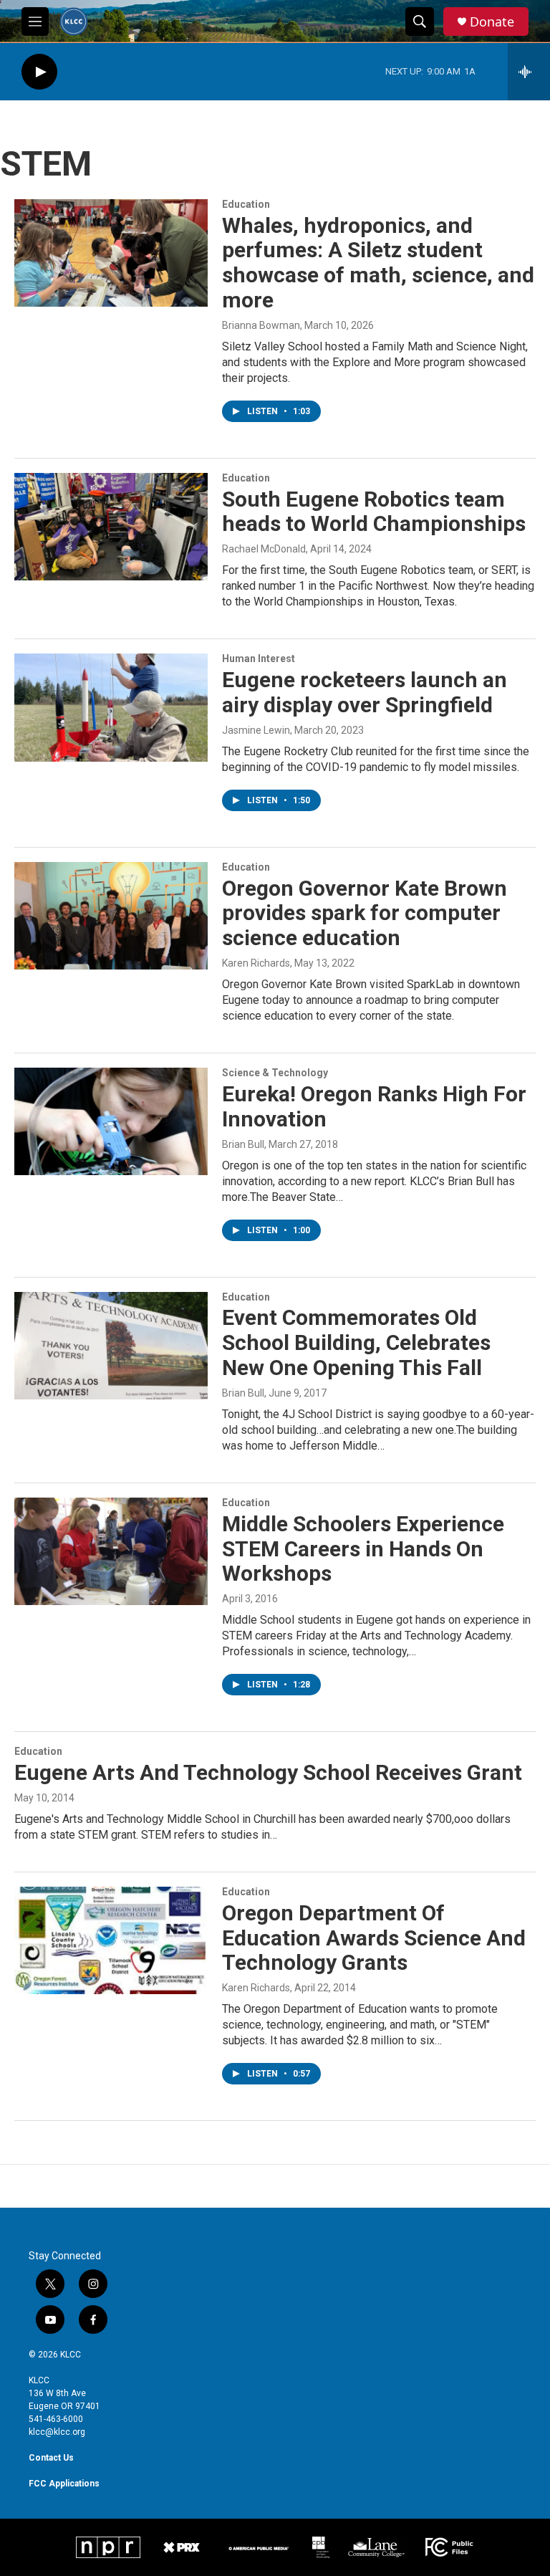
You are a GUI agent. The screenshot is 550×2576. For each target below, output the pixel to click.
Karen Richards (256, 963)
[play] (39, 72)
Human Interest (259, 659)
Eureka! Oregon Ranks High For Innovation (374, 1106)
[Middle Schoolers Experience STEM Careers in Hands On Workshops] (111, 1551)
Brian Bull (243, 1144)
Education (246, 204)
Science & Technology (275, 1073)
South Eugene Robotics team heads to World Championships (374, 512)
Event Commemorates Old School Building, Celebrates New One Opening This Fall (356, 1342)
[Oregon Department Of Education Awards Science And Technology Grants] (111, 1940)
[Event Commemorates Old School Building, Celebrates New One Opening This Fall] (111, 1346)
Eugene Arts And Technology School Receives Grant (268, 1772)
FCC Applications (64, 2484)
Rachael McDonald (264, 549)
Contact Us (51, 2458)
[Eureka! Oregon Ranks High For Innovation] (111, 1121)
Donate (492, 22)
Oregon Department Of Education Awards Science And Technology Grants (374, 1938)
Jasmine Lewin (256, 730)
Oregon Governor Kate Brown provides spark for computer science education (365, 913)
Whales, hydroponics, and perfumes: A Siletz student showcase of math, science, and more (378, 263)
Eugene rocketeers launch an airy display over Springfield (365, 692)
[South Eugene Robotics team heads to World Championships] (111, 527)
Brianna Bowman (261, 325)
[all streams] (529, 72)
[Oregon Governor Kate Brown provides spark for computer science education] (111, 916)
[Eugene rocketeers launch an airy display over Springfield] (111, 707)
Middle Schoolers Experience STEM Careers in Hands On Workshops (363, 1549)
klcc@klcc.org (57, 2432)
